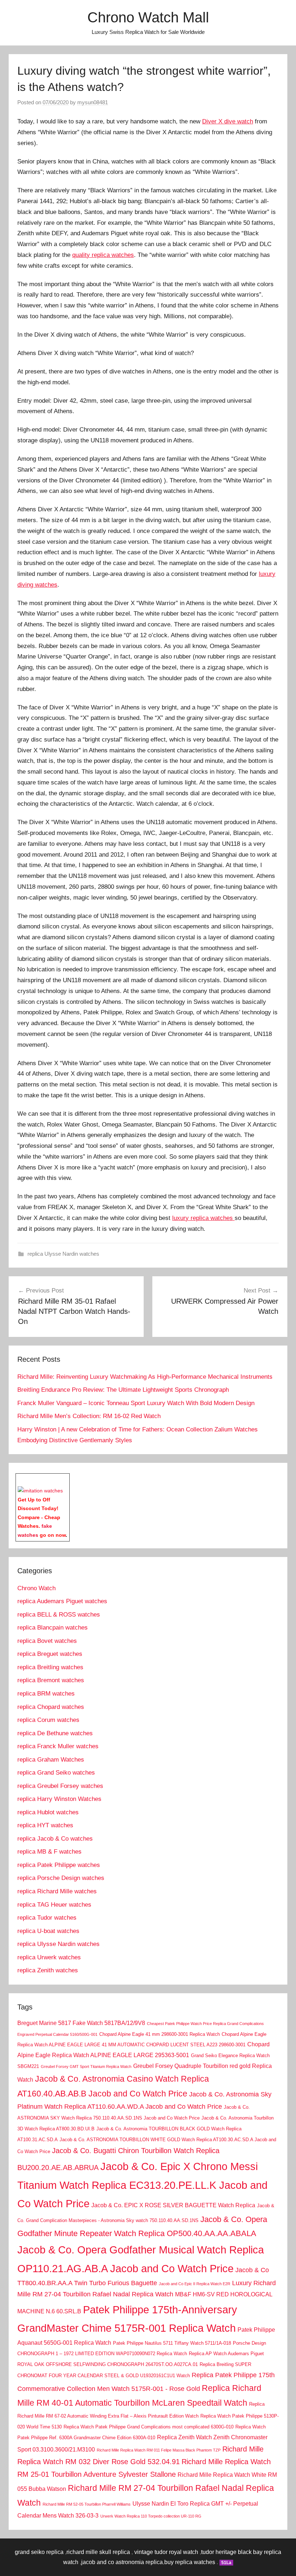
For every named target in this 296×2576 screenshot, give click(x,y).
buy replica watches (190, 2562)
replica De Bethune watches (55, 1733)
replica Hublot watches (48, 1812)
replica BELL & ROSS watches (59, 1615)
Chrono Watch (36, 1588)
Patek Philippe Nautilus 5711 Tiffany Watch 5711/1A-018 (172, 2343)
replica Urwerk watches (49, 1957)
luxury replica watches (203, 1218)
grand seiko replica (39, 2552)
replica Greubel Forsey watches (60, 1786)
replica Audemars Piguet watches (62, 1601)
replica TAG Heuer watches (54, 1905)
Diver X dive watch (228, 121)
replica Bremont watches (51, 1680)
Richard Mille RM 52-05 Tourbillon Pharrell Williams (87, 2504)
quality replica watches (103, 255)
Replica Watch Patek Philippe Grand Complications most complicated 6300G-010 (149, 2427)
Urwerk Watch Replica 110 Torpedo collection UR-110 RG (151, 2516)
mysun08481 (93, 102)
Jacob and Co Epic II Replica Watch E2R (195, 2284)
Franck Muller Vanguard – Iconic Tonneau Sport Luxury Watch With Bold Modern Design (136, 1403)
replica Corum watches (48, 1720)
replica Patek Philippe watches (59, 1865)
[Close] (66, 1479)
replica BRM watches (46, 1694)
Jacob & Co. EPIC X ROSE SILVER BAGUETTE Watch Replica (173, 2205)
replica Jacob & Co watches (55, 1839)
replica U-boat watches (48, 1931)
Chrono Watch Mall (148, 17)
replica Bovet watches (47, 1641)
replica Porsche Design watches (61, 1878)
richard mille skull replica (98, 2552)
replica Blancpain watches (53, 1628)
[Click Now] (40, 1491)
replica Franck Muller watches (58, 1746)
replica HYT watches (45, 1825)
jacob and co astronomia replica (122, 2562)
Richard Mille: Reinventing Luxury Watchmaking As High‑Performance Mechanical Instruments (145, 1377)
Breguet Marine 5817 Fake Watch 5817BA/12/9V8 (81, 2023)
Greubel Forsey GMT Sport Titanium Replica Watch (86, 2067)
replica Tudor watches (47, 1918)
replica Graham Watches (51, 1760)
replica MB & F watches (49, 1852)
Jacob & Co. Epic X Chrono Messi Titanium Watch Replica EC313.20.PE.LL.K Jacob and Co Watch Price (142, 2185)
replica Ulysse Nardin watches (63, 1254)
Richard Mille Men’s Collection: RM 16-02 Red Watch (89, 1416)
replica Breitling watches (50, 1667)
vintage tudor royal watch (166, 2552)
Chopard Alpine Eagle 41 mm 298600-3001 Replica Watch (160, 2034)
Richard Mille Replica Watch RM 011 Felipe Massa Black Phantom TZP (159, 2450)
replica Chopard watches (51, 1707)
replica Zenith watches (48, 1970)
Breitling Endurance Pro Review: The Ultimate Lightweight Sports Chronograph (123, 1390)
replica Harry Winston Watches (59, 1799)
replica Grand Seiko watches (56, 1773)
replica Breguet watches (50, 1654)
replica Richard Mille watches (57, 1891)
